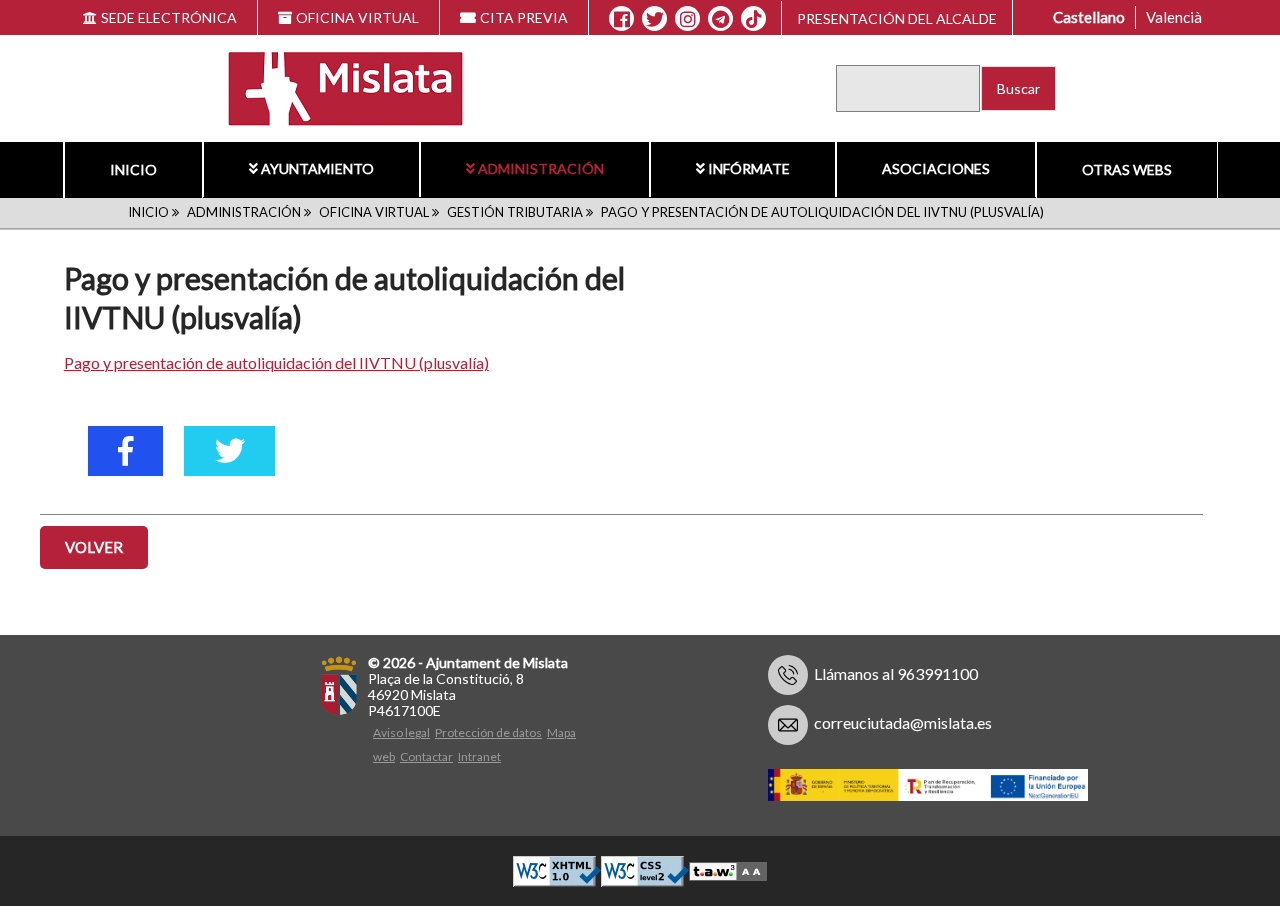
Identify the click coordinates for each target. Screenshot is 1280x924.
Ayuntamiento (317, 168)
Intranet (479, 756)
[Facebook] (621, 19)
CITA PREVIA (524, 17)
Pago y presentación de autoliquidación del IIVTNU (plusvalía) (276, 362)
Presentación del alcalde (897, 18)
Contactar (426, 756)
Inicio (133, 169)
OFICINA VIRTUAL (357, 17)
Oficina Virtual (374, 212)
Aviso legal (401, 732)
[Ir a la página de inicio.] (332, 86)
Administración (541, 168)
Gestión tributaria (515, 212)
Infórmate (749, 168)
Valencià (1174, 17)
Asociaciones (936, 168)
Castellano (1089, 17)
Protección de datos (488, 732)
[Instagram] (687, 19)
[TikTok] (754, 19)
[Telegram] (720, 19)
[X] (654, 19)
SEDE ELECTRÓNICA (169, 17)
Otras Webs (1127, 169)
